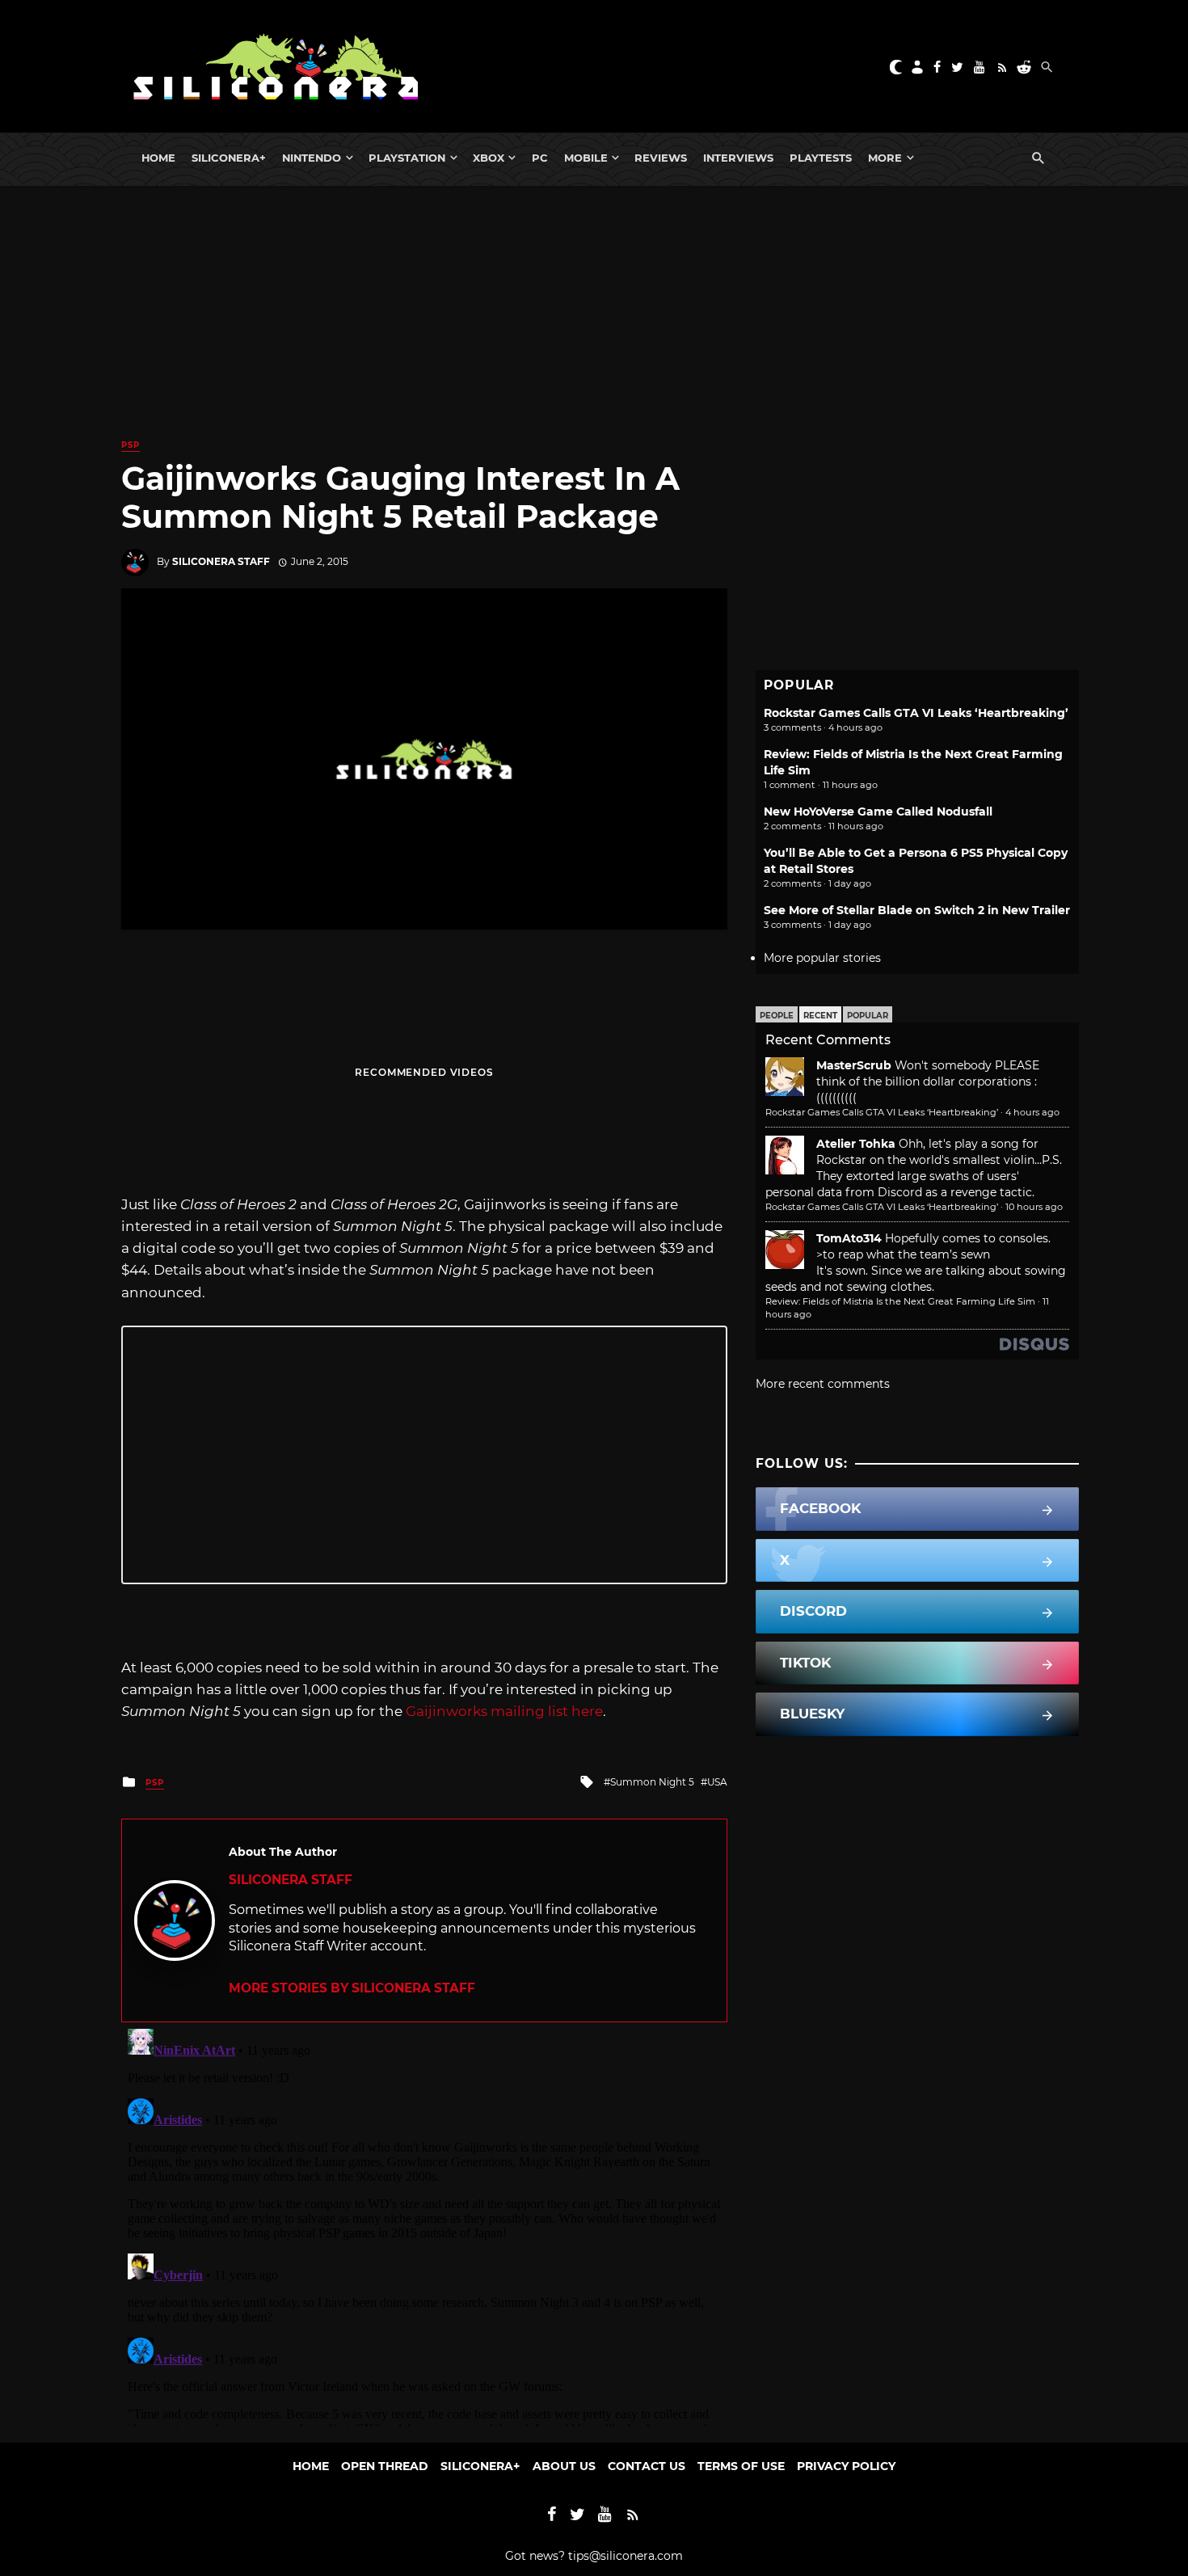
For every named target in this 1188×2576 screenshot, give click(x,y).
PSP (131, 445)
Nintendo (312, 158)
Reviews (661, 158)
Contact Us (647, 2466)
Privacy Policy (846, 2466)
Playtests (821, 158)
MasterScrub (854, 1065)
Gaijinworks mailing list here (504, 1711)
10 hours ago (1034, 1207)
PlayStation (407, 158)
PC (540, 158)
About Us (564, 2466)
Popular (868, 1016)
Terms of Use (741, 2466)
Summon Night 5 (652, 1782)
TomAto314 (849, 1238)
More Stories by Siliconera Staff (352, 1988)
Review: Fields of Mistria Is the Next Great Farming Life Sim (900, 1301)
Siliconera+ (229, 158)
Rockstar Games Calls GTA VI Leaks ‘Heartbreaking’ (916, 713)
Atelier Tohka (856, 1144)
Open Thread (385, 2466)
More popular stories (822, 958)
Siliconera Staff (221, 561)
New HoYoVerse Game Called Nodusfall (878, 812)
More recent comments (823, 1384)
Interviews (738, 158)
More (885, 158)
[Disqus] (424, 2224)
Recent (820, 1016)
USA (717, 1782)
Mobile (586, 158)
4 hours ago (1032, 1112)
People (777, 1016)
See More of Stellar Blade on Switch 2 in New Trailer (917, 910)
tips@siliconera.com (626, 2556)
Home (158, 158)
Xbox (489, 158)
